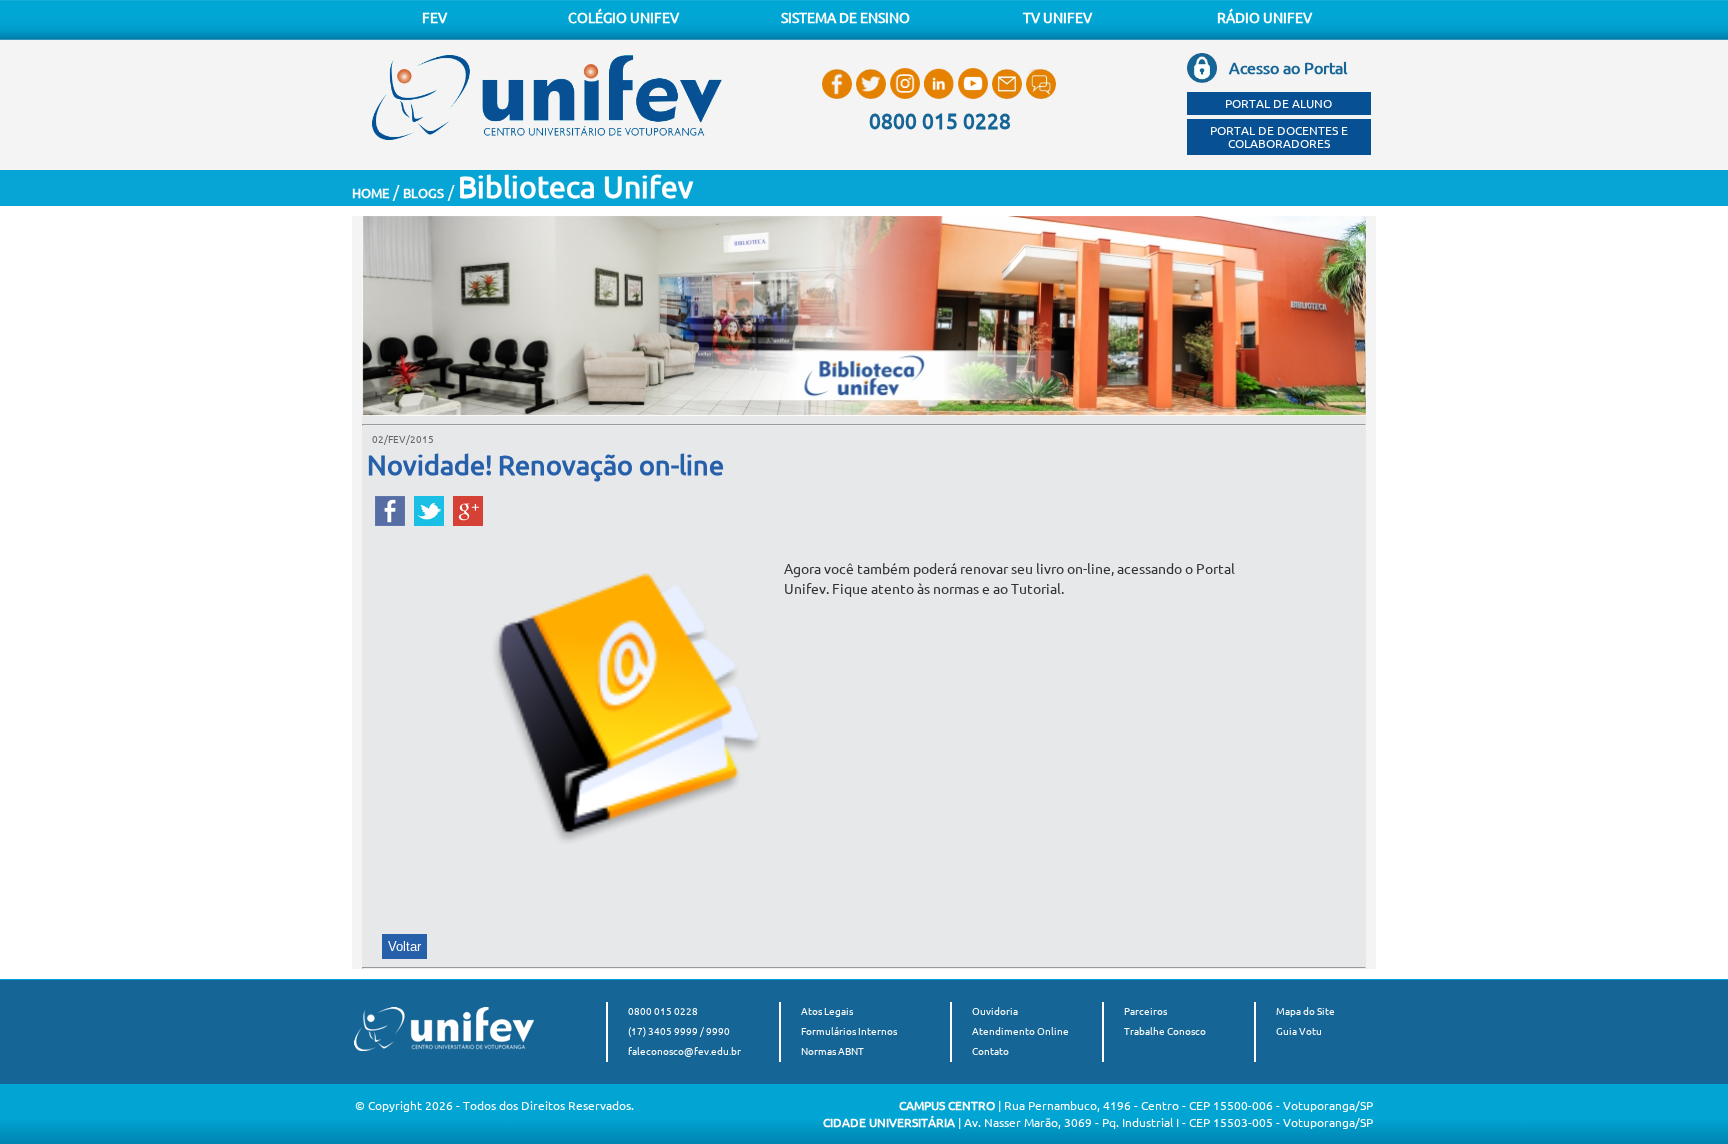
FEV (434, 18)
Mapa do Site (1305, 1011)
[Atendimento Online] (1041, 98)
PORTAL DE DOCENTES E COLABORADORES (1279, 137)
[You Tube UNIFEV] (975, 98)
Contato (990, 1051)
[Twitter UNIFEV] (873, 98)
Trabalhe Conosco (1165, 1031)
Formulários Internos (849, 1031)
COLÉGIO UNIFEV (623, 18)
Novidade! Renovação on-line (545, 465)
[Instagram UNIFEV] (907, 98)
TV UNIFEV (1057, 18)
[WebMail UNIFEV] (1009, 98)
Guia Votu (1299, 1031)
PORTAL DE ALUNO (1278, 103)
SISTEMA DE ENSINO (845, 18)
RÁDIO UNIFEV (1264, 18)
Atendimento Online (1020, 1031)
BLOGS (423, 193)
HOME (370, 193)
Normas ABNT (832, 1051)
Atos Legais (827, 1011)
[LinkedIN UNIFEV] (941, 98)
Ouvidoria (995, 1011)
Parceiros (1145, 1011)
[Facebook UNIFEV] (839, 98)
